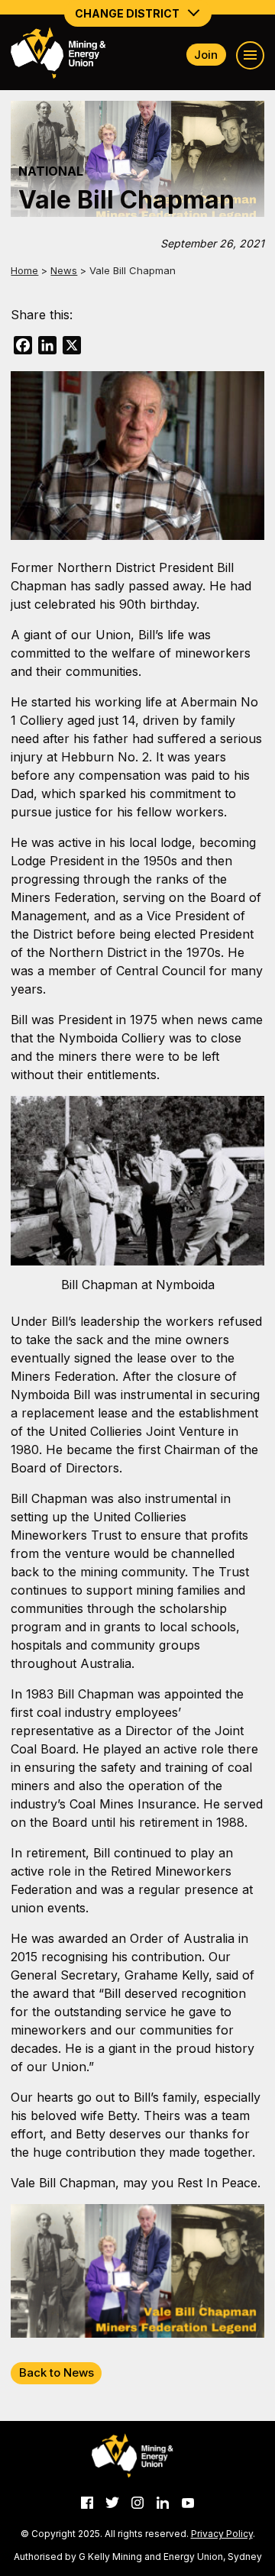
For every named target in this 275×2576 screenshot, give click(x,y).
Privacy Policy (222, 2534)
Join (206, 55)
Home (24, 270)
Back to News (57, 2372)
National (51, 171)
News (64, 270)
